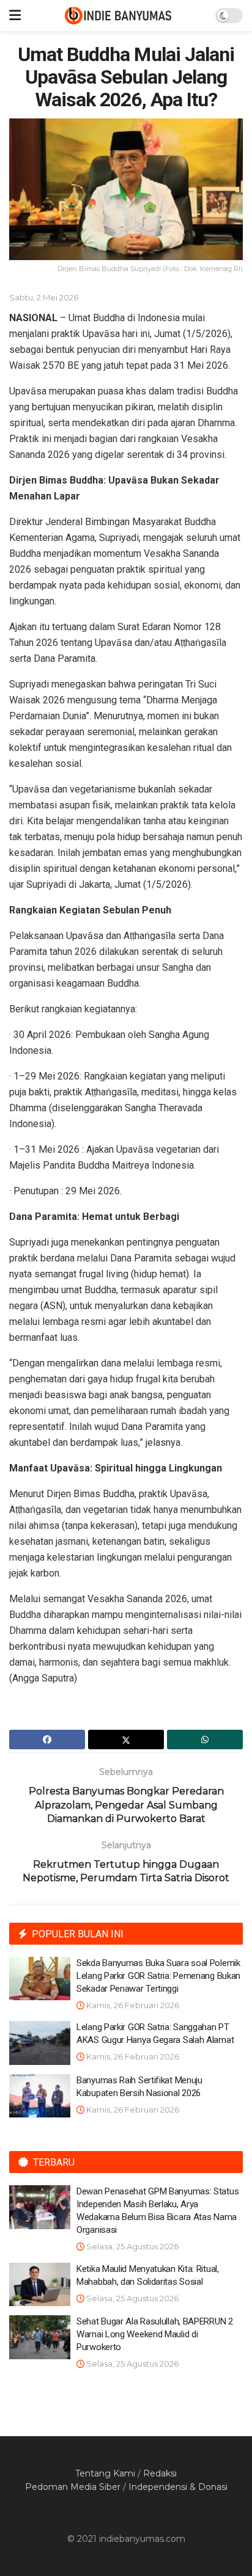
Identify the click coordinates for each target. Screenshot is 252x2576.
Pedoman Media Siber (73, 2487)
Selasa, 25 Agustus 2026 (132, 2246)
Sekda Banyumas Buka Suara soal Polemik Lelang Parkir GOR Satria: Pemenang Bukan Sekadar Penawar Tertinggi (158, 1976)
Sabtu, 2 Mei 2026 (44, 297)
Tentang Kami (105, 2473)
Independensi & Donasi (178, 2487)
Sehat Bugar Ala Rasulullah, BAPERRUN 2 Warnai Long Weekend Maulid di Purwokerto (155, 2334)
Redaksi (160, 2473)
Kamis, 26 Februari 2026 (132, 2005)
